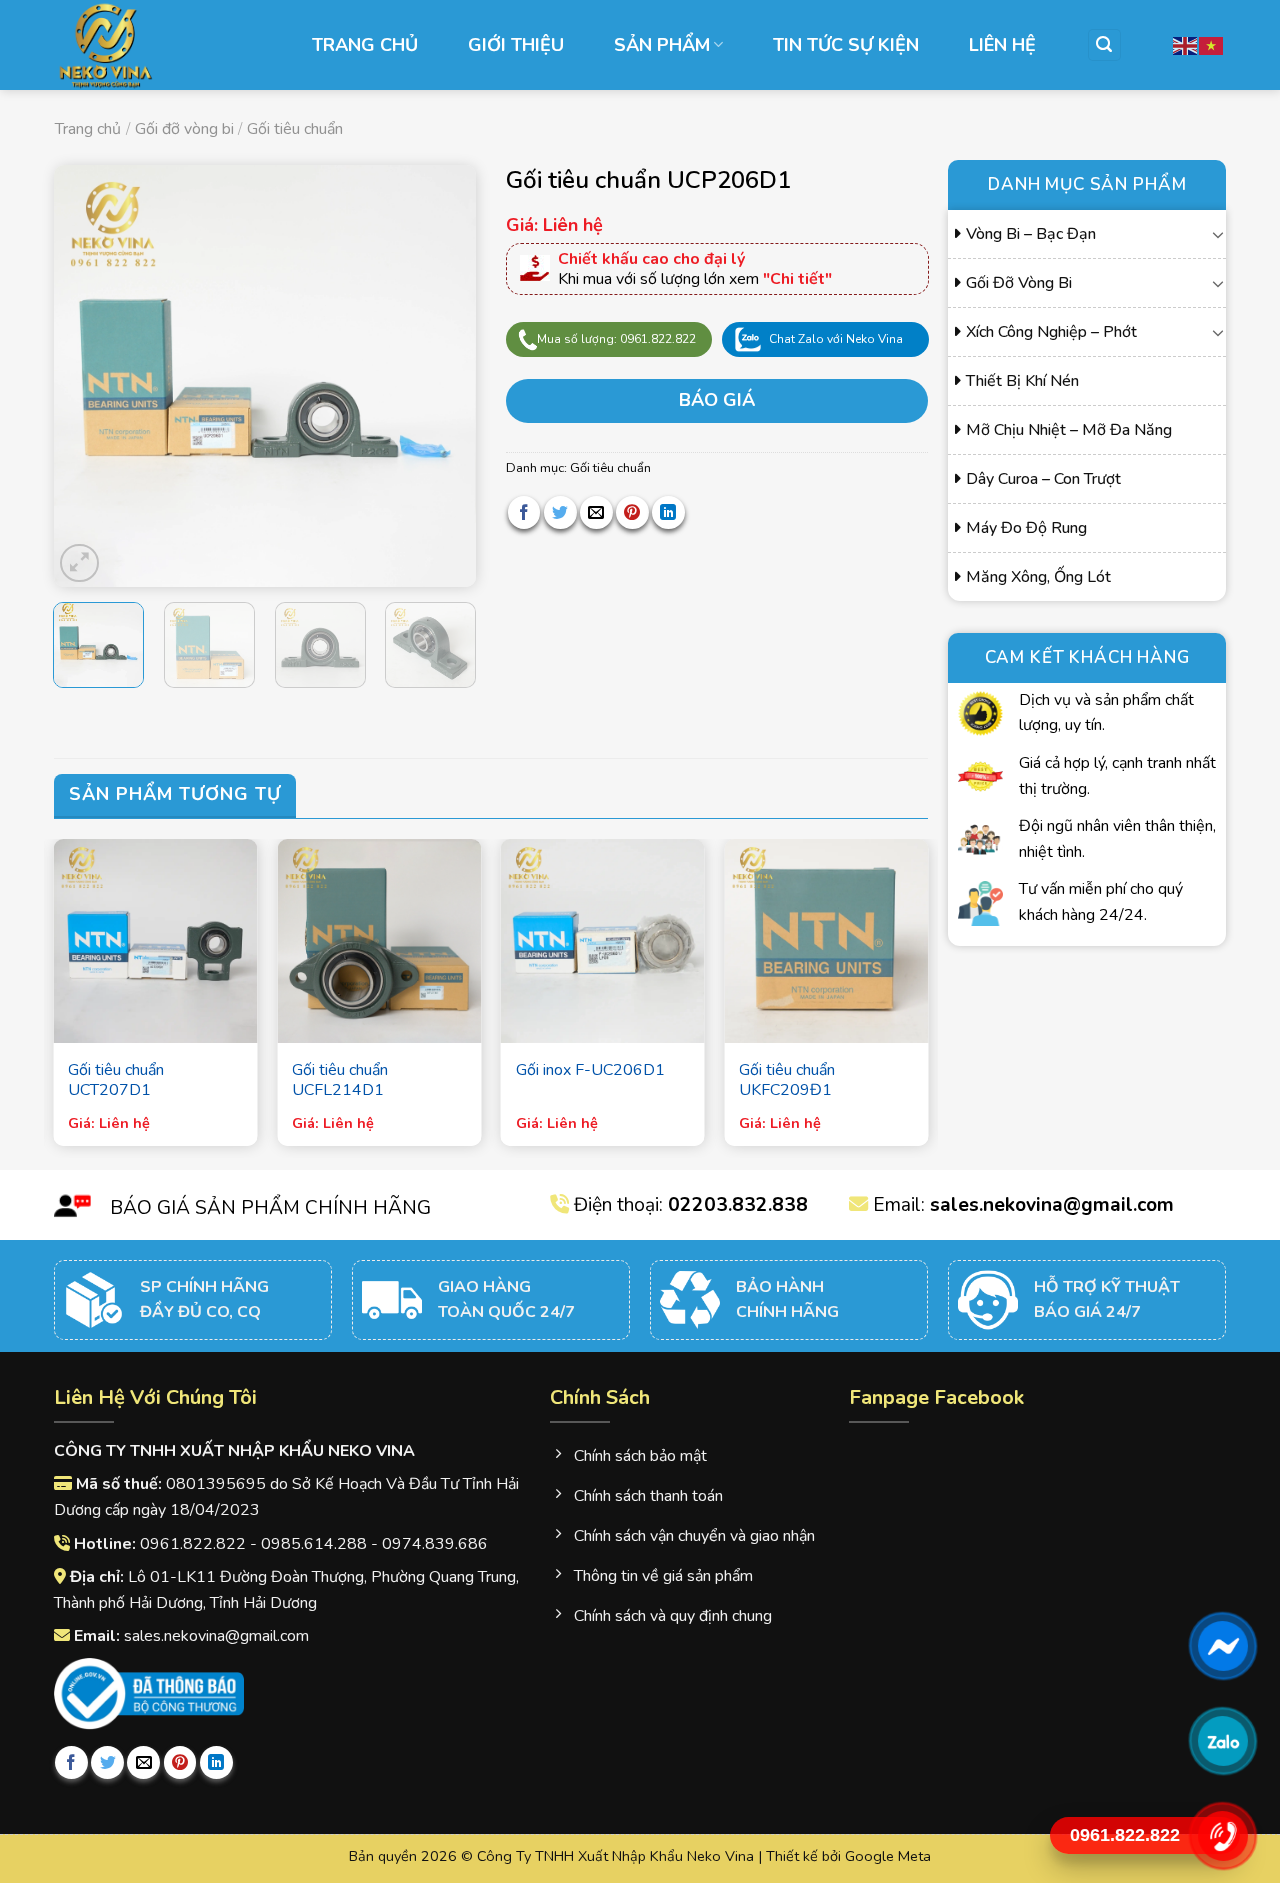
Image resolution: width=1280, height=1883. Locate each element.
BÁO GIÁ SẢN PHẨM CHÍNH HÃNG (270, 1208)
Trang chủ (365, 45)
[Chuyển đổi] (1219, 234)
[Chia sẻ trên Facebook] (524, 512)
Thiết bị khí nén (1022, 381)
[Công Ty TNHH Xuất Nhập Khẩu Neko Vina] (155, 45)
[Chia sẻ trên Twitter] (560, 512)
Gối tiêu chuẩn (295, 129)
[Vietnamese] (1212, 44)
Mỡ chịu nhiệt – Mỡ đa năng (1069, 430)
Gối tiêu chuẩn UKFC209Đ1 (787, 1081)
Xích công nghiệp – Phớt (1051, 332)
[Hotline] (1222, 1836)
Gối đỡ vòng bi (184, 129)
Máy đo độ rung (1026, 528)
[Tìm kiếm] (1105, 45)
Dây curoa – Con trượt (1043, 479)
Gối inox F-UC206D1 (590, 1070)
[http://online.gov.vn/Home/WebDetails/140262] (149, 1694)
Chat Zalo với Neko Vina (836, 339)
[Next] (442, 376)
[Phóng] (79, 563)
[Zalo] (1222, 1741)
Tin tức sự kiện (846, 45)
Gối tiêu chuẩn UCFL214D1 (340, 1081)
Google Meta (888, 1856)
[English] (1186, 44)
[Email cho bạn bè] (596, 512)
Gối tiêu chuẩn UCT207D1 (116, 1081)
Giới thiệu (516, 45)
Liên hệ (1002, 45)
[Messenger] (1222, 1646)
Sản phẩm (662, 45)
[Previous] (87, 376)
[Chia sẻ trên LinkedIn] (668, 512)
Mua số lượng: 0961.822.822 (616, 339)
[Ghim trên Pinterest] (632, 512)
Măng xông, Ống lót (1038, 577)
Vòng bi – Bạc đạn (1031, 234)
